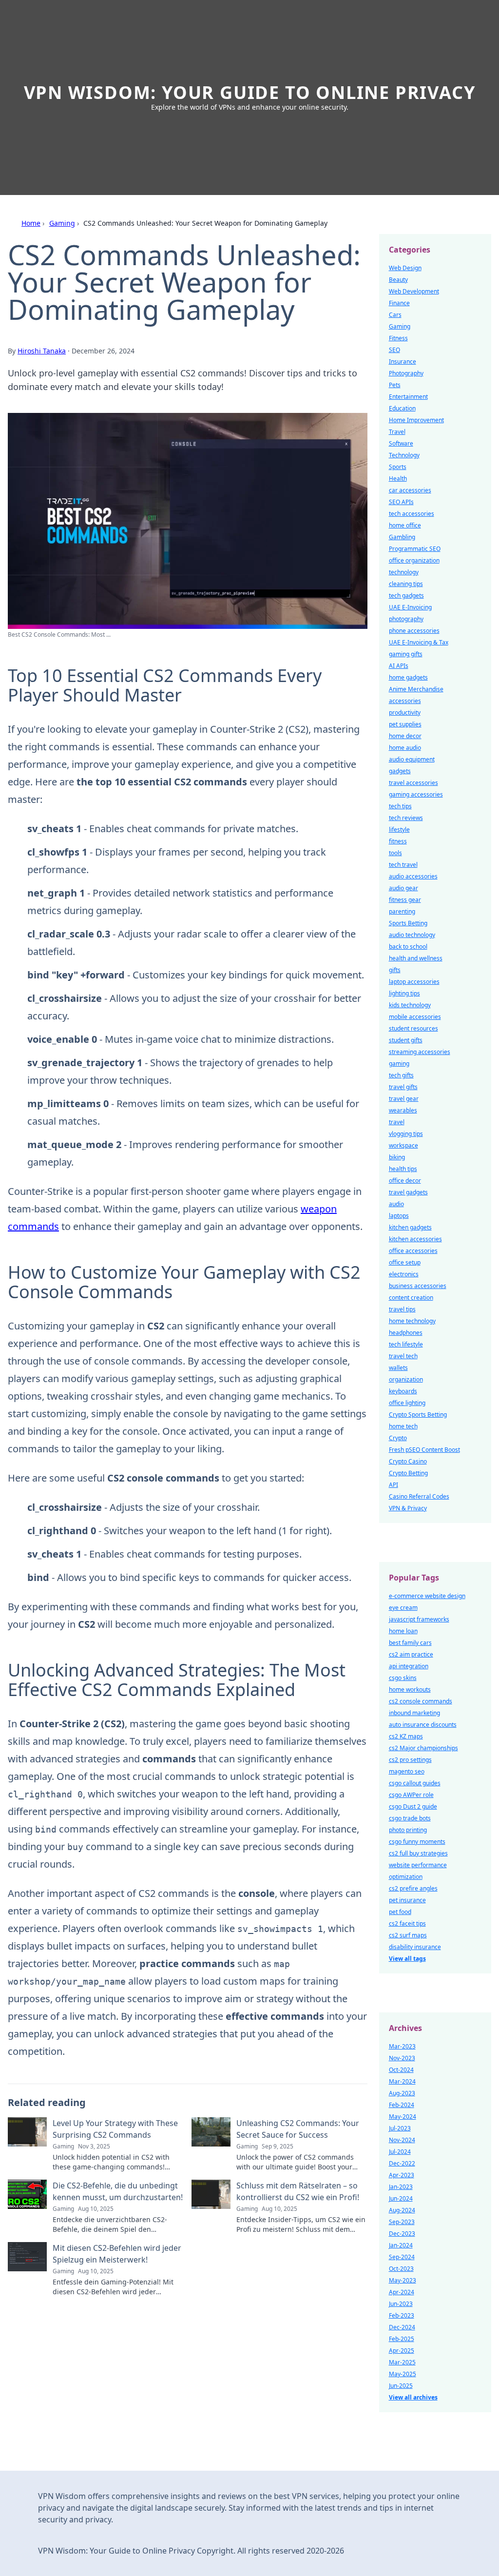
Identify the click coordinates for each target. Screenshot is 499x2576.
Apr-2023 (402, 2175)
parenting (402, 911)
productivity (405, 712)
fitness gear (405, 900)
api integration (409, 1666)
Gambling (402, 537)
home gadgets (408, 677)
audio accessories (413, 876)
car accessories (410, 490)
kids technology (410, 1005)
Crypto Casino (408, 1461)
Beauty (398, 280)
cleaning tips (406, 584)
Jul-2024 (400, 2152)
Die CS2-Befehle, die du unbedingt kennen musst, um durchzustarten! (118, 2191)
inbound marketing (414, 1713)
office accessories (413, 1251)
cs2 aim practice (411, 1654)
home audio (405, 748)
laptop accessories (414, 982)
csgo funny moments (417, 1842)
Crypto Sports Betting (418, 1415)
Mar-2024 (402, 2081)
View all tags (407, 1959)
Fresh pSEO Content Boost (424, 1450)
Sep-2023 (402, 2222)
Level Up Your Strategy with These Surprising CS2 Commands (115, 2129)
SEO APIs (401, 502)
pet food (400, 1912)
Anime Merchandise (416, 689)
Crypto (398, 1438)
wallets (398, 1368)
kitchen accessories (415, 1239)
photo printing (408, 1830)
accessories (405, 701)
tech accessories (412, 514)
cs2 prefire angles (413, 1888)
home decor (405, 736)
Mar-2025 (402, 2362)
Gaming (62, 223)
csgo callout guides (415, 1783)
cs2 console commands (421, 1701)
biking (397, 1157)
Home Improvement (416, 420)
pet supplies (405, 724)
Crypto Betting (408, 1473)
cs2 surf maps (408, 1935)
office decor (405, 1181)
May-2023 (403, 2280)
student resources (413, 1028)
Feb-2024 (402, 2105)
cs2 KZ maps (406, 1736)
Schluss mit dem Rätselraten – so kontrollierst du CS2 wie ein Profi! (298, 2191)
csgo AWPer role (411, 1795)
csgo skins (403, 1678)
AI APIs (399, 666)
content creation (411, 1298)
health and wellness (416, 958)
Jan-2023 (401, 2187)
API (393, 1485)
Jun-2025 (401, 2386)
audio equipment (412, 759)
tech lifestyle (406, 1344)
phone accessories (414, 631)
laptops (399, 1216)
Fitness (398, 338)
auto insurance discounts (423, 1725)
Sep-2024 (402, 2257)
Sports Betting (408, 923)
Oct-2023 (401, 2269)
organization (406, 1379)
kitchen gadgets (410, 1227)
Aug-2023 (402, 2093)
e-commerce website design (427, 1596)
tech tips (400, 806)
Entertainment (408, 397)
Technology (404, 455)
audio (396, 1204)
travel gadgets (408, 1192)
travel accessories (413, 783)
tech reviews (406, 818)
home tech (403, 1426)
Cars (395, 315)
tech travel (403, 865)
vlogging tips (406, 1134)
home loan (403, 1631)
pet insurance (407, 1900)
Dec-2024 (402, 2327)
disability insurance (415, 1947)
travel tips (402, 1309)
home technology (412, 1321)
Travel (397, 432)
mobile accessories (415, 1017)
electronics (404, 1274)
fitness (398, 841)
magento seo (407, 1771)
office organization (414, 560)
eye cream (403, 1608)
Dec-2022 (402, 2163)
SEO (394, 350)
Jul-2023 (400, 2128)
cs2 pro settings (410, 1760)
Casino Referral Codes (419, 1496)
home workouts (410, 1689)
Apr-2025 (402, 2351)
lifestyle (399, 829)
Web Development (414, 291)
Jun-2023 (401, 2304)
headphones (406, 1333)
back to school (408, 946)
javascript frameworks (419, 1619)
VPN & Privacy (408, 1508)
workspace (403, 1145)
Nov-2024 (402, 2140)
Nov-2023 (402, 2058)
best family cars (410, 1643)
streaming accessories (420, 1052)
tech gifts (401, 1075)
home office (405, 525)
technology (404, 572)
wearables (403, 1110)
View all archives (413, 2397)
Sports (398, 467)
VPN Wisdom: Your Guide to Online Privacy (250, 92)
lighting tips (404, 993)
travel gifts (403, 1087)
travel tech (403, 1356)
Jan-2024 (401, 2245)
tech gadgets (406, 595)
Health (398, 478)
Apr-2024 (402, 2292)
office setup (405, 1262)
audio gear (403, 888)
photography (406, 619)
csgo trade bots (410, 1818)
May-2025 (403, 2374)
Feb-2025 (402, 2339)
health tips (403, 1169)
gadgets (400, 771)
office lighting (407, 1403)
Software (401, 443)
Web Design (405, 268)
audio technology (412, 935)
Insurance (403, 361)
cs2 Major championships (423, 1748)
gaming (399, 1064)
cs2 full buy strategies (418, 1853)
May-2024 (403, 2117)
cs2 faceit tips (407, 1923)
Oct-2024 (401, 2070)
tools (395, 853)
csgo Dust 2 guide (413, 1806)
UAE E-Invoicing (410, 607)
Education (402, 408)
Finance (399, 303)
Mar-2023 (402, 2046)
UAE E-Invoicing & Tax (419, 642)
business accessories (418, 1286)
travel (397, 1122)
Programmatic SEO (415, 549)
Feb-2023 (402, 2315)
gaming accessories (416, 794)
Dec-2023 (402, 2234)
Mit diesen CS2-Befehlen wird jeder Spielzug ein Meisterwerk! (117, 2254)
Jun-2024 (401, 2198)
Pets (395, 385)
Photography (406, 373)
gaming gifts (406, 654)
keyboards (403, 1391)
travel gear (404, 1099)
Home (31, 223)
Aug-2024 (402, 2210)
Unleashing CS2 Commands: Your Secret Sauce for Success (298, 2129)
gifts (395, 970)
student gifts (406, 1040)
